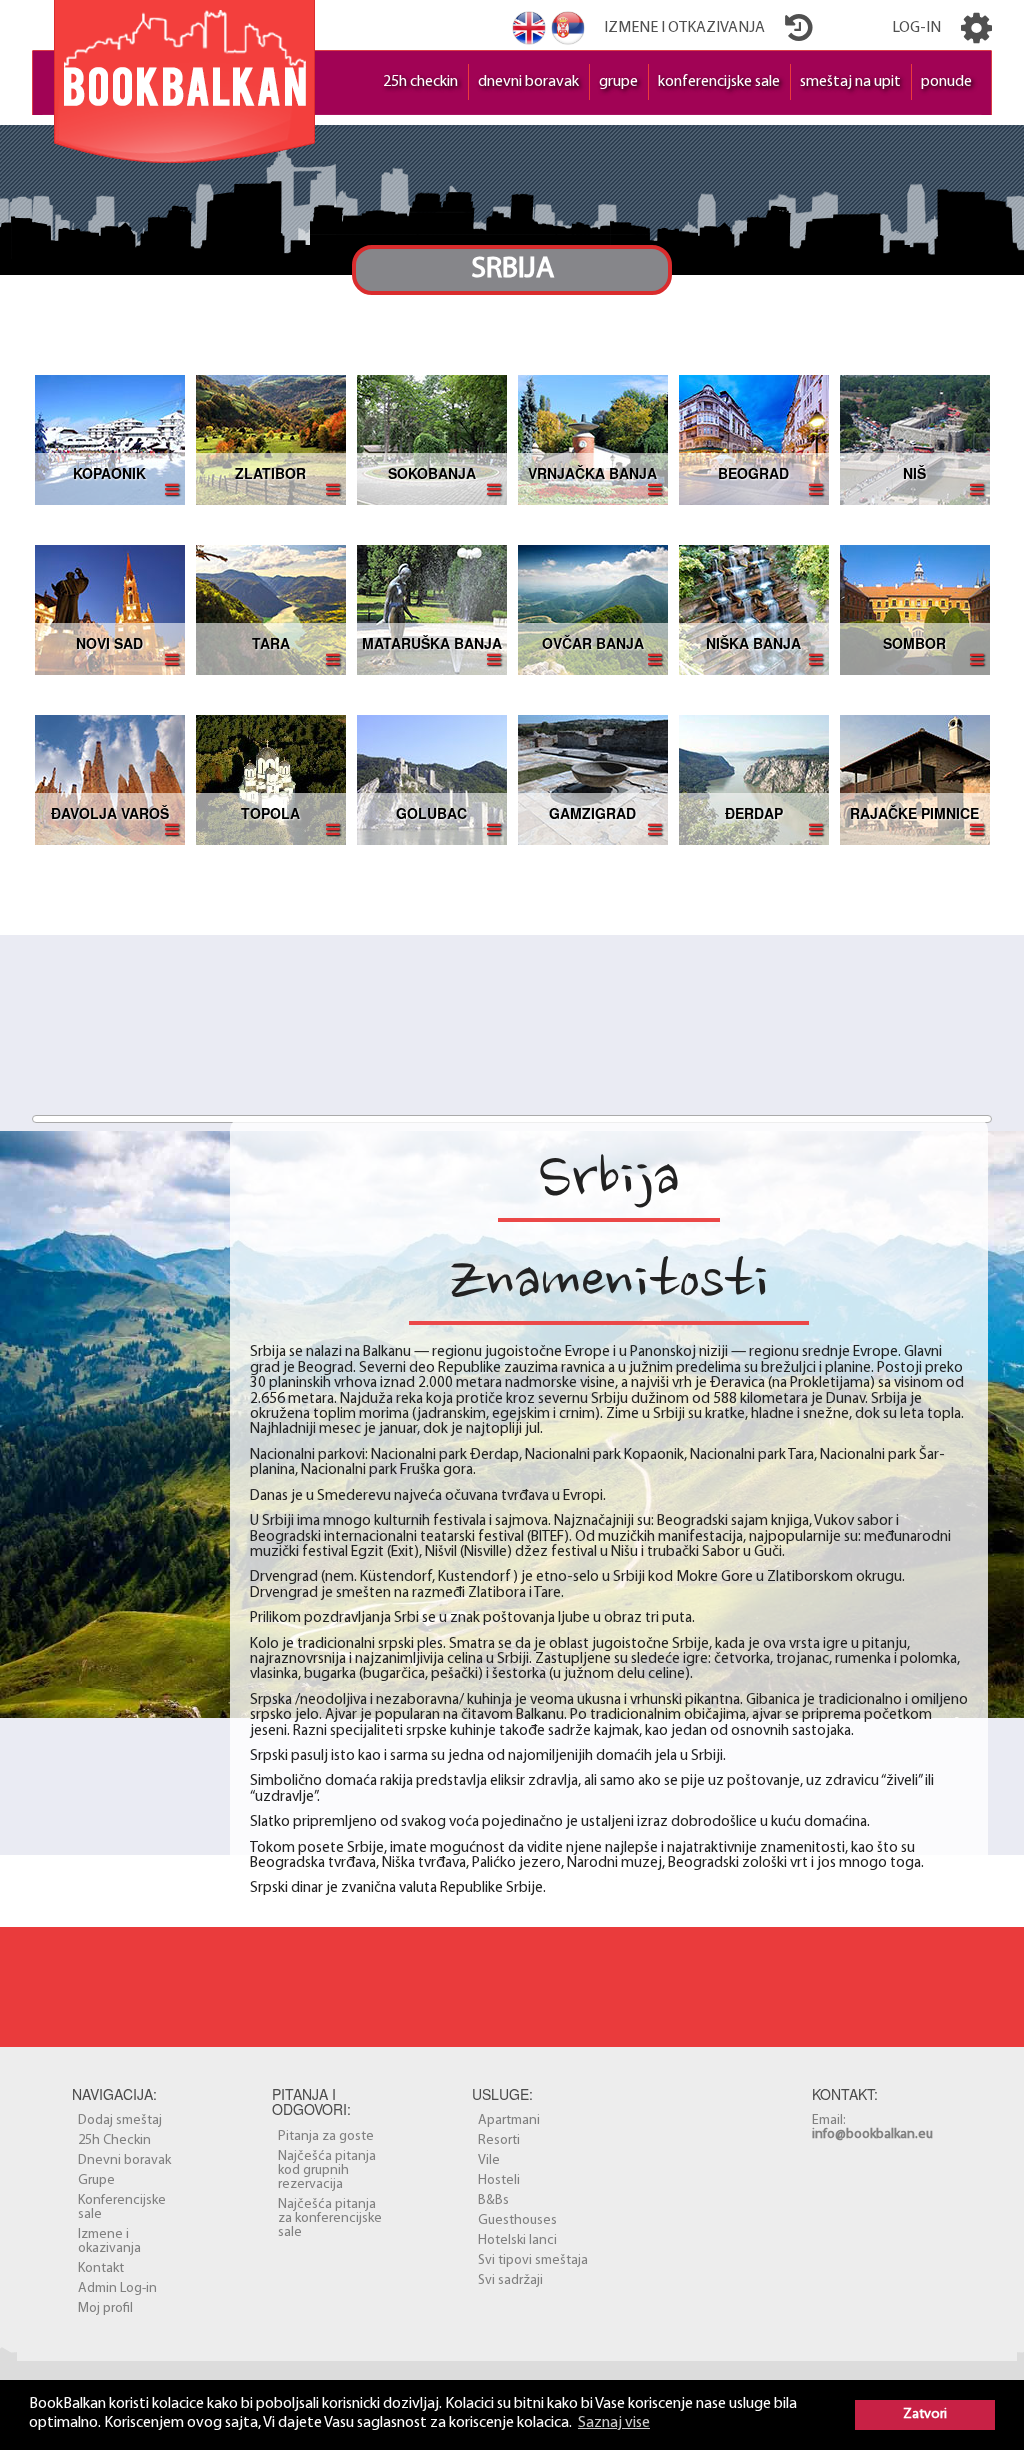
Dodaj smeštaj (120, 2120)
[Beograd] (754, 439)
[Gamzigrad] (593, 779)
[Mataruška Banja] (432, 609)
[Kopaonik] (110, 439)
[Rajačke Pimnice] (915, 779)
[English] (529, 27)
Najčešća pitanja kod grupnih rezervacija (327, 2170)
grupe (618, 82)
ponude (946, 82)
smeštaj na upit (850, 82)
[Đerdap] (754, 779)
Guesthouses (517, 2220)
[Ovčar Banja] (593, 609)
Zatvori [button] (925, 2414)
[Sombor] (915, 609)
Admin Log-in (117, 2288)
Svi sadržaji (510, 2280)
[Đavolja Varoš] (110, 779)
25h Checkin (114, 2140)
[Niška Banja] (754, 609)
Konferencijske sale (122, 2207)
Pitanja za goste (326, 2136)
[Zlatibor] (271, 439)
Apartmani (509, 2120)
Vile (489, 2160)
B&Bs (493, 2200)
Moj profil (105, 2308)
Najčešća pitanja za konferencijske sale (330, 2218)
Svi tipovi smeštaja (533, 2260)
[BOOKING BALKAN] (184, 77)
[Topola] (271, 779)
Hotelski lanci (517, 2240)
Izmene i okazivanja (109, 2241)
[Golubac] (432, 779)
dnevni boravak (528, 82)
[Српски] (568, 27)
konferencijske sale (719, 82)
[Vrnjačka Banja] (593, 439)
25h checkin (420, 82)
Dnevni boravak (124, 2160)
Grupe (96, 2180)
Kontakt (101, 2268)
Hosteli (499, 2180)
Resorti (499, 2140)
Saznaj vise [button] (614, 2423)
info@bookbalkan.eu (872, 2134)
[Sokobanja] (432, 439)
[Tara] (271, 609)
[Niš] (915, 439)
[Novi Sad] (110, 609)
